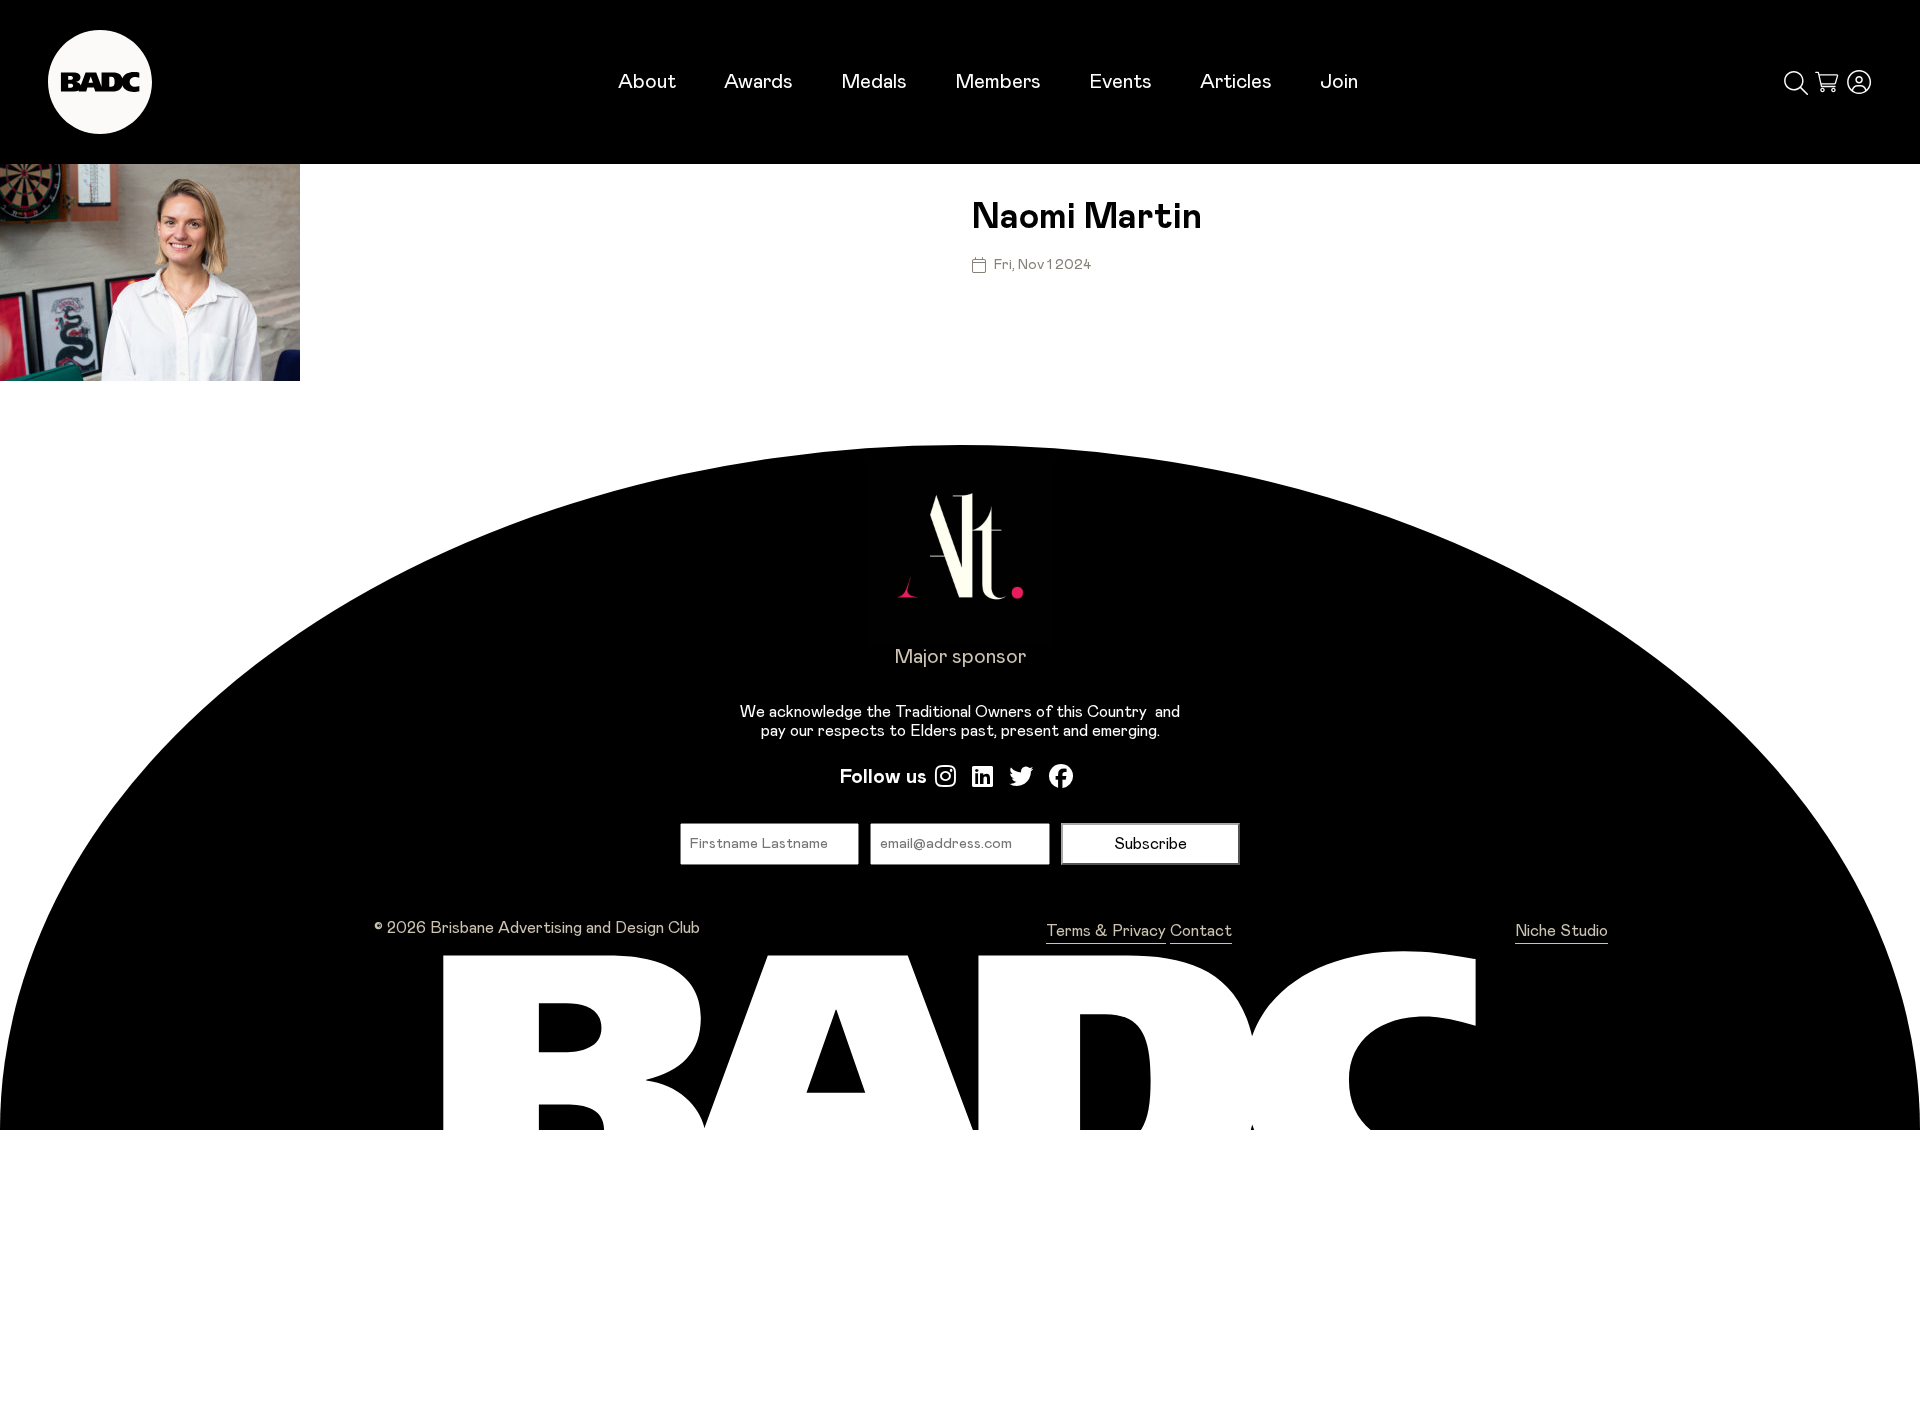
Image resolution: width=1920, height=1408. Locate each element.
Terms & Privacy (1106, 931)
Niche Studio (1561, 931)
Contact (1201, 931)
